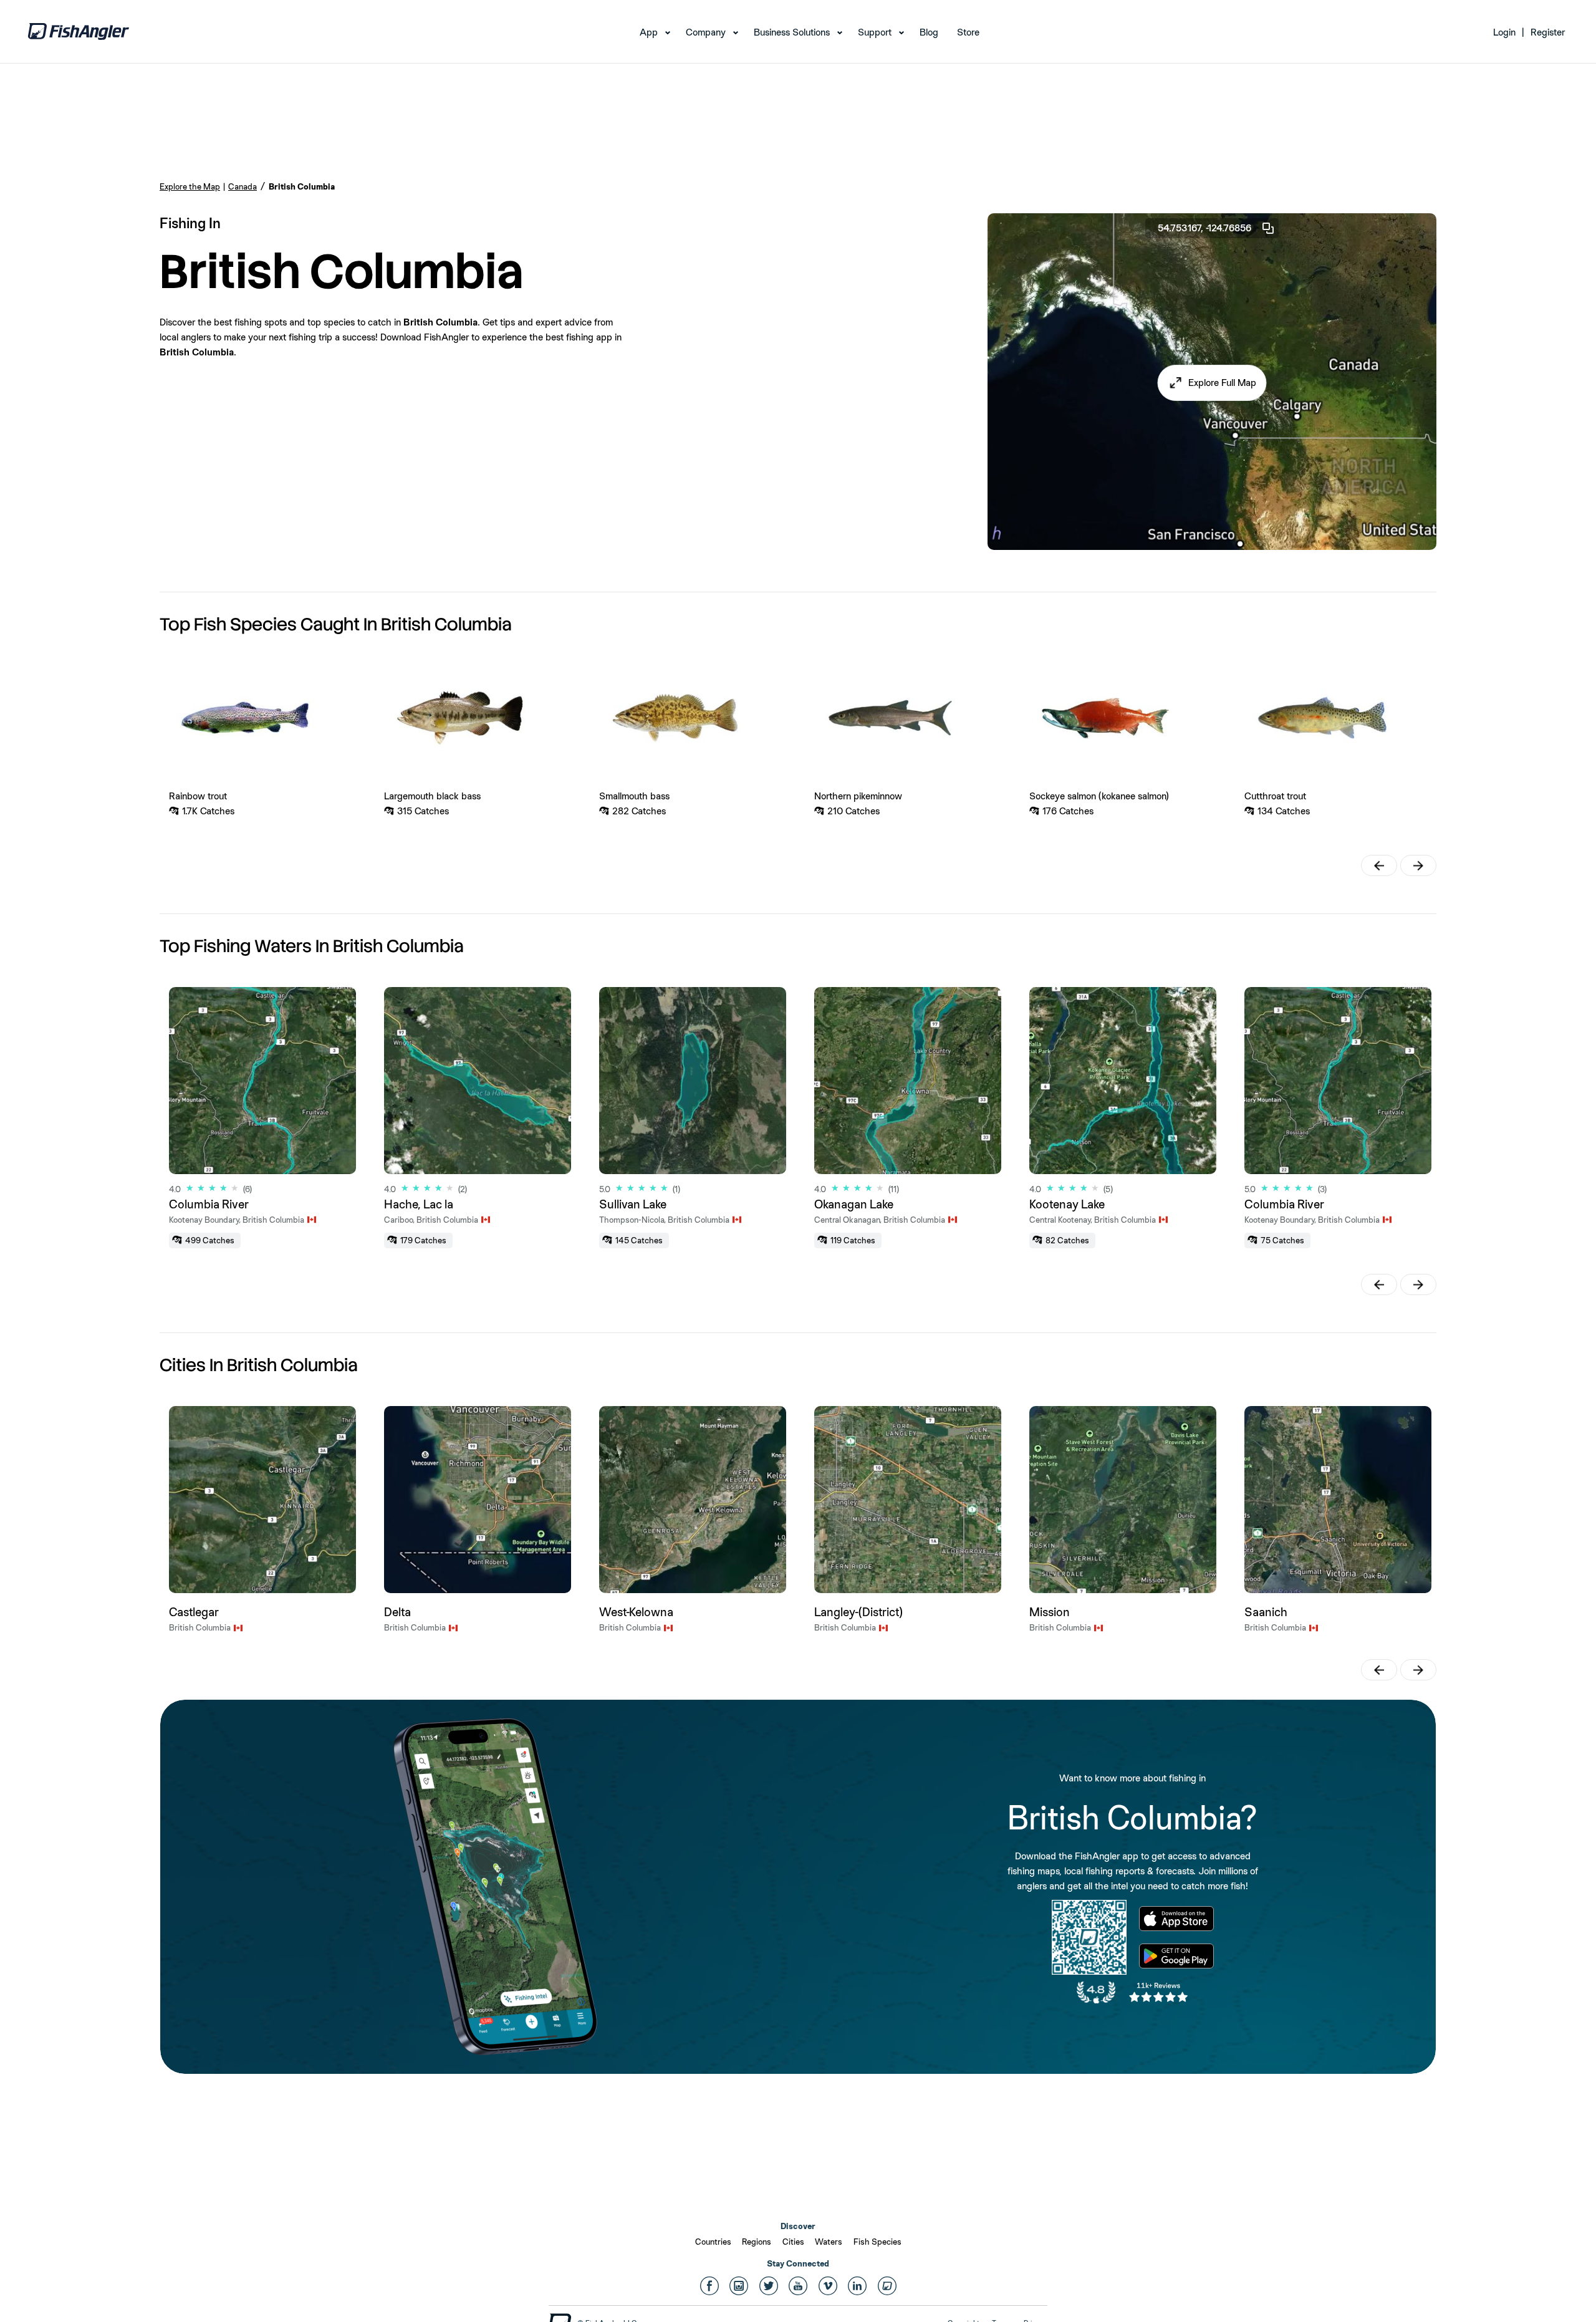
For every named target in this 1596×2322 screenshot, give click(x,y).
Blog (929, 32)
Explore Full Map (1222, 383)
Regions (757, 2242)
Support (875, 32)
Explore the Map (190, 186)
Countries (713, 2242)
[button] (1212, 383)
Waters (829, 2242)
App (649, 32)
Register (1548, 32)
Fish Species (877, 2242)
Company (706, 32)
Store (968, 32)
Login (1504, 32)
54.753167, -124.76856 (1204, 228)
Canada (243, 186)
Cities (793, 2242)
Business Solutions (792, 32)
